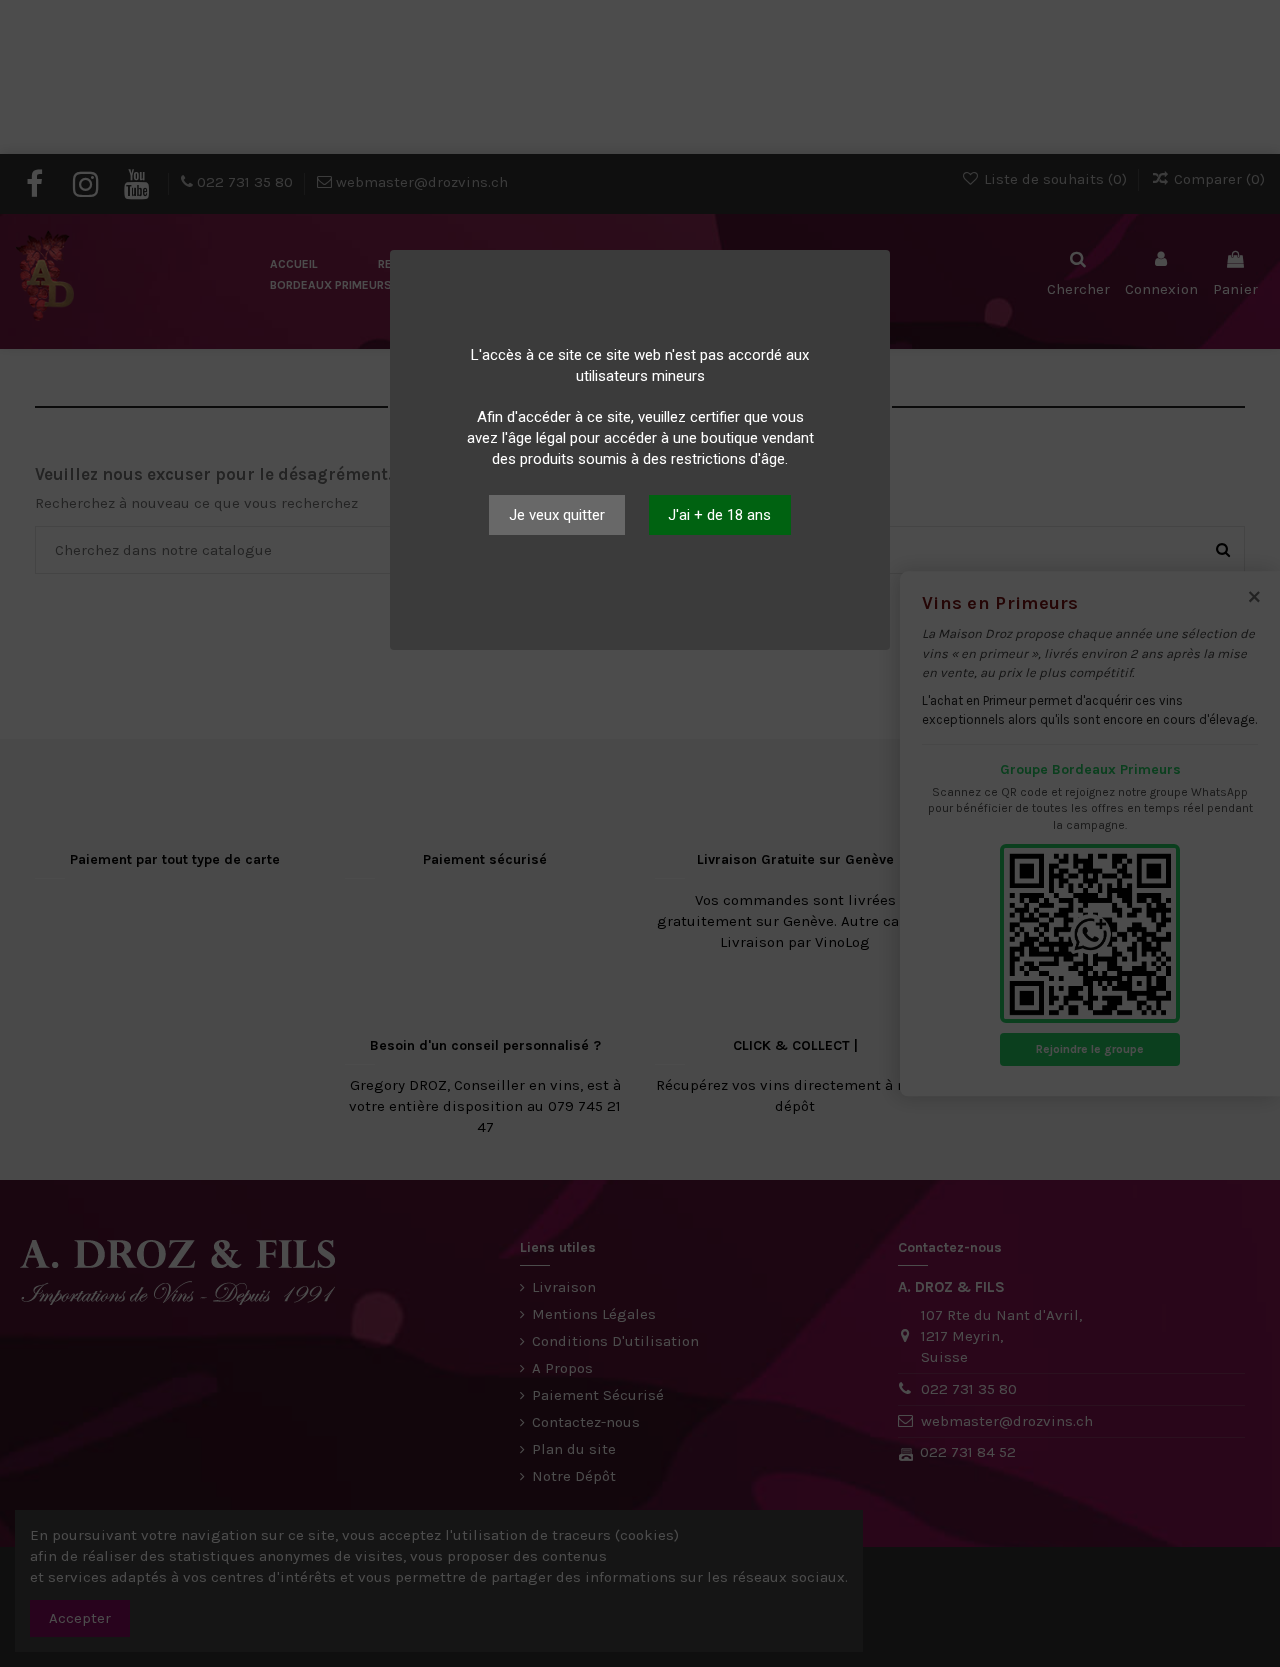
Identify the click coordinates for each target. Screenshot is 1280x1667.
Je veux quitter (557, 515)
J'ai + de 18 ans (719, 515)
